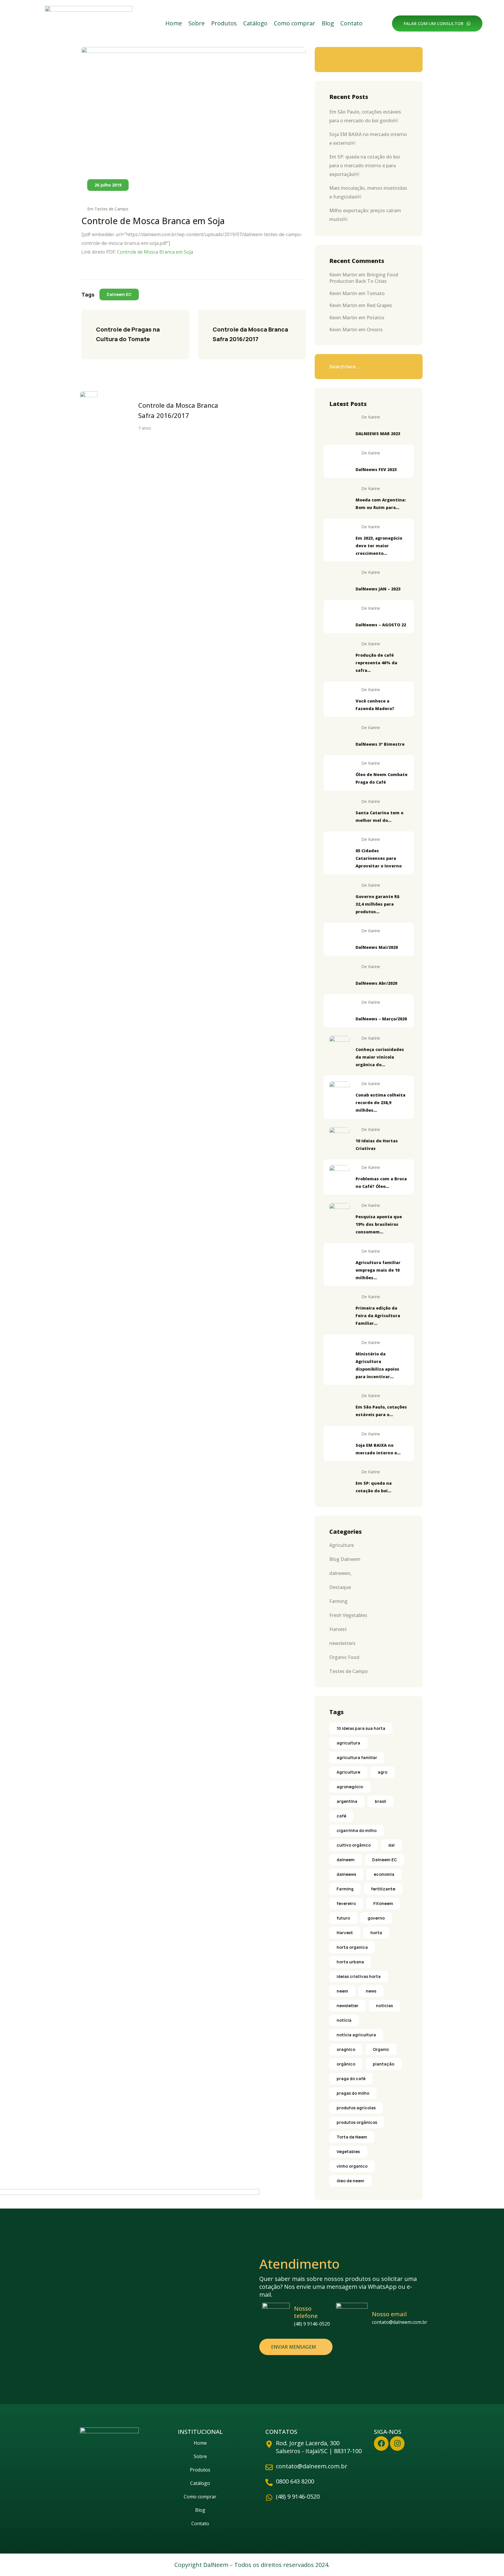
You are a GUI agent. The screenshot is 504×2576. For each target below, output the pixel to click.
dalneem (346, 1860)
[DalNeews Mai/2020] (339, 939)
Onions (375, 330)
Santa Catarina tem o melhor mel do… (379, 816)
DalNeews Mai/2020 (377, 947)
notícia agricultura (356, 2035)
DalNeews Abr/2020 (376, 983)
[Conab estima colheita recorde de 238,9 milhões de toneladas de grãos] (339, 1092)
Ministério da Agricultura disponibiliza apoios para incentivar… (377, 1365)
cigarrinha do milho (357, 1830)
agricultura (348, 1743)
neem (342, 1991)
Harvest (338, 1629)
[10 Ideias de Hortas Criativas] (339, 1137)
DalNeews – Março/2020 (381, 1019)
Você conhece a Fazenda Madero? (375, 705)
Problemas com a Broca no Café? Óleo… (381, 1182)
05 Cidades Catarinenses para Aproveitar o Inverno (379, 858)
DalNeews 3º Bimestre (380, 744)
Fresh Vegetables (348, 1615)
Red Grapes (379, 305)
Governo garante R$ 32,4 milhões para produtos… (378, 904)
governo (376, 1918)
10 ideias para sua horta (361, 1728)
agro (383, 1772)
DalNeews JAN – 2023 (378, 589)
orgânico (346, 2064)
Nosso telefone (306, 2312)
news (371, 1991)
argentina (347, 1801)
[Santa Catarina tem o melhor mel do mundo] (339, 809)
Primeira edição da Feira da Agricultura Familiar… (378, 1316)
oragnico (346, 2049)
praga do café (351, 2079)
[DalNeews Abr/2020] (339, 975)
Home (174, 23)
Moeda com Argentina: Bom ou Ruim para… (381, 504)
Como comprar (295, 23)
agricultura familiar (357, 1757)
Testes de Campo (111, 209)
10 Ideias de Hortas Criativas (377, 1145)
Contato (351, 23)
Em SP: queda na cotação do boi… (374, 1487)
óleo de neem (350, 2181)
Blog (328, 23)
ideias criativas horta (359, 1976)
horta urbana (350, 1962)
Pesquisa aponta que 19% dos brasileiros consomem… (379, 1224)
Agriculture (342, 1545)
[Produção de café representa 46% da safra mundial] (339, 652)
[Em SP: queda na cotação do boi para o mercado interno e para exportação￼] (339, 1480)
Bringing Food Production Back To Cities (364, 278)
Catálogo (255, 23)
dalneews (346, 1874)
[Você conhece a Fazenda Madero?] (339, 698)
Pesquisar (405, 60)
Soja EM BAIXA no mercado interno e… (378, 1449)
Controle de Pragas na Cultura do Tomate (128, 334)
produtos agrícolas (356, 2108)
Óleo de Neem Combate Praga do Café (381, 778)
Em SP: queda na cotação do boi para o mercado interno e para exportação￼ (365, 165)
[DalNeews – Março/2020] (339, 1010)
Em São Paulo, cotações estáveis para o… (381, 1411)
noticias (384, 2006)
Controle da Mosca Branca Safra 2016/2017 (251, 334)
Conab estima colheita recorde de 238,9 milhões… (380, 1103)
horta (376, 1933)
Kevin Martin (343, 275)
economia (384, 1874)
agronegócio (350, 1787)
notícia (344, 2020)
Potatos (376, 318)
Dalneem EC (119, 294)
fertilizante (383, 1889)
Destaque (340, 1587)
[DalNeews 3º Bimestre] (339, 735)
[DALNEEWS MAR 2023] (339, 425)
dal (391, 1845)
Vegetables (348, 2151)
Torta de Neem (352, 2137)
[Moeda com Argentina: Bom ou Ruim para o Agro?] (339, 496)
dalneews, (340, 1573)
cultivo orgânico (354, 1845)
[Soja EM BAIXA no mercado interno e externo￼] (339, 1442)
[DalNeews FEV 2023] (339, 461)
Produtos (224, 23)
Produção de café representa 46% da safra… (376, 663)
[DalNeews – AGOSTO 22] (339, 616)
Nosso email (389, 2314)
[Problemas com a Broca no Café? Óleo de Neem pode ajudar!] (339, 1175)
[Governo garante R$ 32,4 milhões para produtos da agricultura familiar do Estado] (339, 893)
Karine (374, 417)
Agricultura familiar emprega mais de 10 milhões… (378, 1270)
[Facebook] (381, 2443)
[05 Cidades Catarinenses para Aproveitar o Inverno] (339, 847)
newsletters (342, 1643)
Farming (338, 1601)
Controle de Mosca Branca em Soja (155, 252)
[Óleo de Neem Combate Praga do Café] (339, 771)
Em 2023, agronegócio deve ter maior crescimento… (379, 546)
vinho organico (352, 2166)
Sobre (197, 23)
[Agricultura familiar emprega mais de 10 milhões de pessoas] (339, 1259)
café (341, 1816)
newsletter (348, 2006)
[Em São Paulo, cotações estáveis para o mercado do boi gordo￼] (339, 1404)
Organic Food (344, 1657)
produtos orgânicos (357, 2122)
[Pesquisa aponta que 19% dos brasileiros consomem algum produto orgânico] (339, 1213)
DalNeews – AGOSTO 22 (381, 625)
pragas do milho (353, 2093)
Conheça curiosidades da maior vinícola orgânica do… (380, 1057)
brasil (380, 1801)
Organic (381, 2049)
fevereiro (346, 1903)
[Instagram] (397, 2443)
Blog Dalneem (345, 1559)
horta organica (352, 1947)
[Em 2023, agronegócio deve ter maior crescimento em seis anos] (339, 535)
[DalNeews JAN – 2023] (339, 580)
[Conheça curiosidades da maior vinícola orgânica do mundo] (339, 1046)
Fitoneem (383, 1903)
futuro (343, 1918)
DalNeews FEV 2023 (376, 469)
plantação (384, 2064)
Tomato (376, 293)
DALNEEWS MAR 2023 (378, 434)
